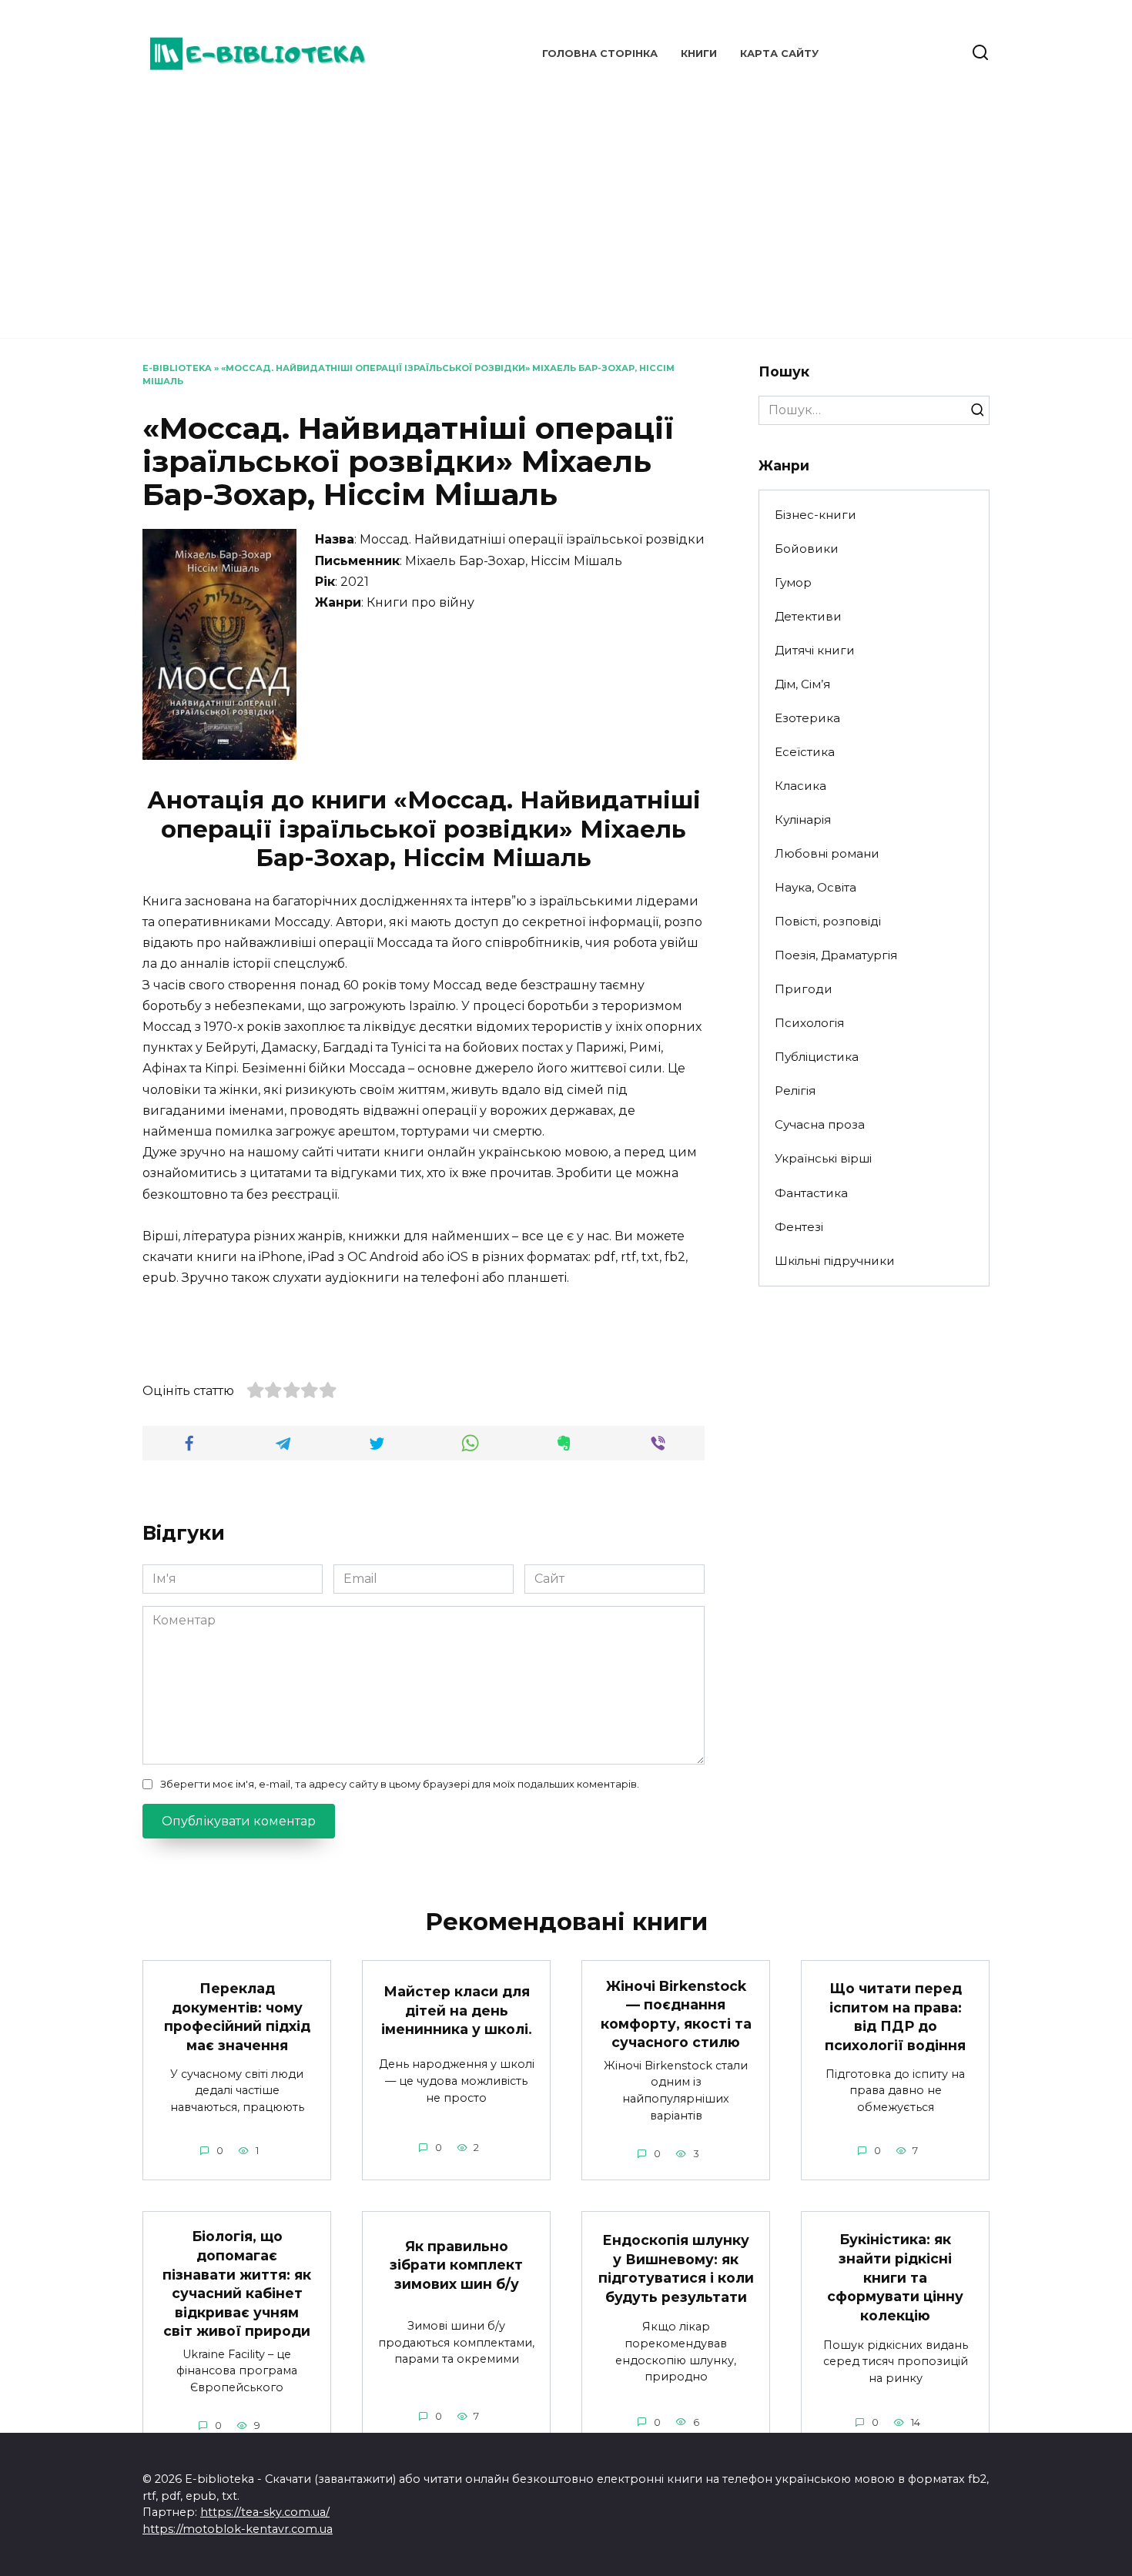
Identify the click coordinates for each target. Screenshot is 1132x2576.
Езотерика (807, 718)
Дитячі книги (815, 650)
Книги (699, 54)
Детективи (808, 616)
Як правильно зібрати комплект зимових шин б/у (456, 2264)
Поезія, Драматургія (836, 955)
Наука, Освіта (816, 887)
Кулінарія (803, 820)
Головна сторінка (600, 54)
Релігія (795, 1091)
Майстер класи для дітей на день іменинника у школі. (457, 2010)
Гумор (793, 582)
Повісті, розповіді (828, 921)
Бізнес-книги (816, 515)
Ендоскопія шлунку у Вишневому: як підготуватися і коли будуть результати (676, 2268)
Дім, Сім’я (802, 684)
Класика (800, 786)
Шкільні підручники (835, 1261)
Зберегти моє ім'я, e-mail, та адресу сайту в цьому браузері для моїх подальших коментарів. (400, 1784)
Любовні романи (827, 853)
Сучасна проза (820, 1124)
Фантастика (811, 1193)
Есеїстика (805, 752)
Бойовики (807, 549)
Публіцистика (817, 1057)
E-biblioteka (177, 368)
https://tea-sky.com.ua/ (265, 2512)
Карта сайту (779, 54)
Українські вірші (823, 1158)
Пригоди (804, 989)
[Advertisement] (566, 208)
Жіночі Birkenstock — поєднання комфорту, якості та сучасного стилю (676, 2014)
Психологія (809, 1023)
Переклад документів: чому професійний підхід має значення (237, 2017)
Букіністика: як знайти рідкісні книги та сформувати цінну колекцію (895, 2277)
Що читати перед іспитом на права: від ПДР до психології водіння (895, 2017)
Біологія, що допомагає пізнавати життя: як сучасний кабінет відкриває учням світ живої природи (237, 2283)
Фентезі (799, 1227)
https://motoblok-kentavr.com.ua (238, 2529)
